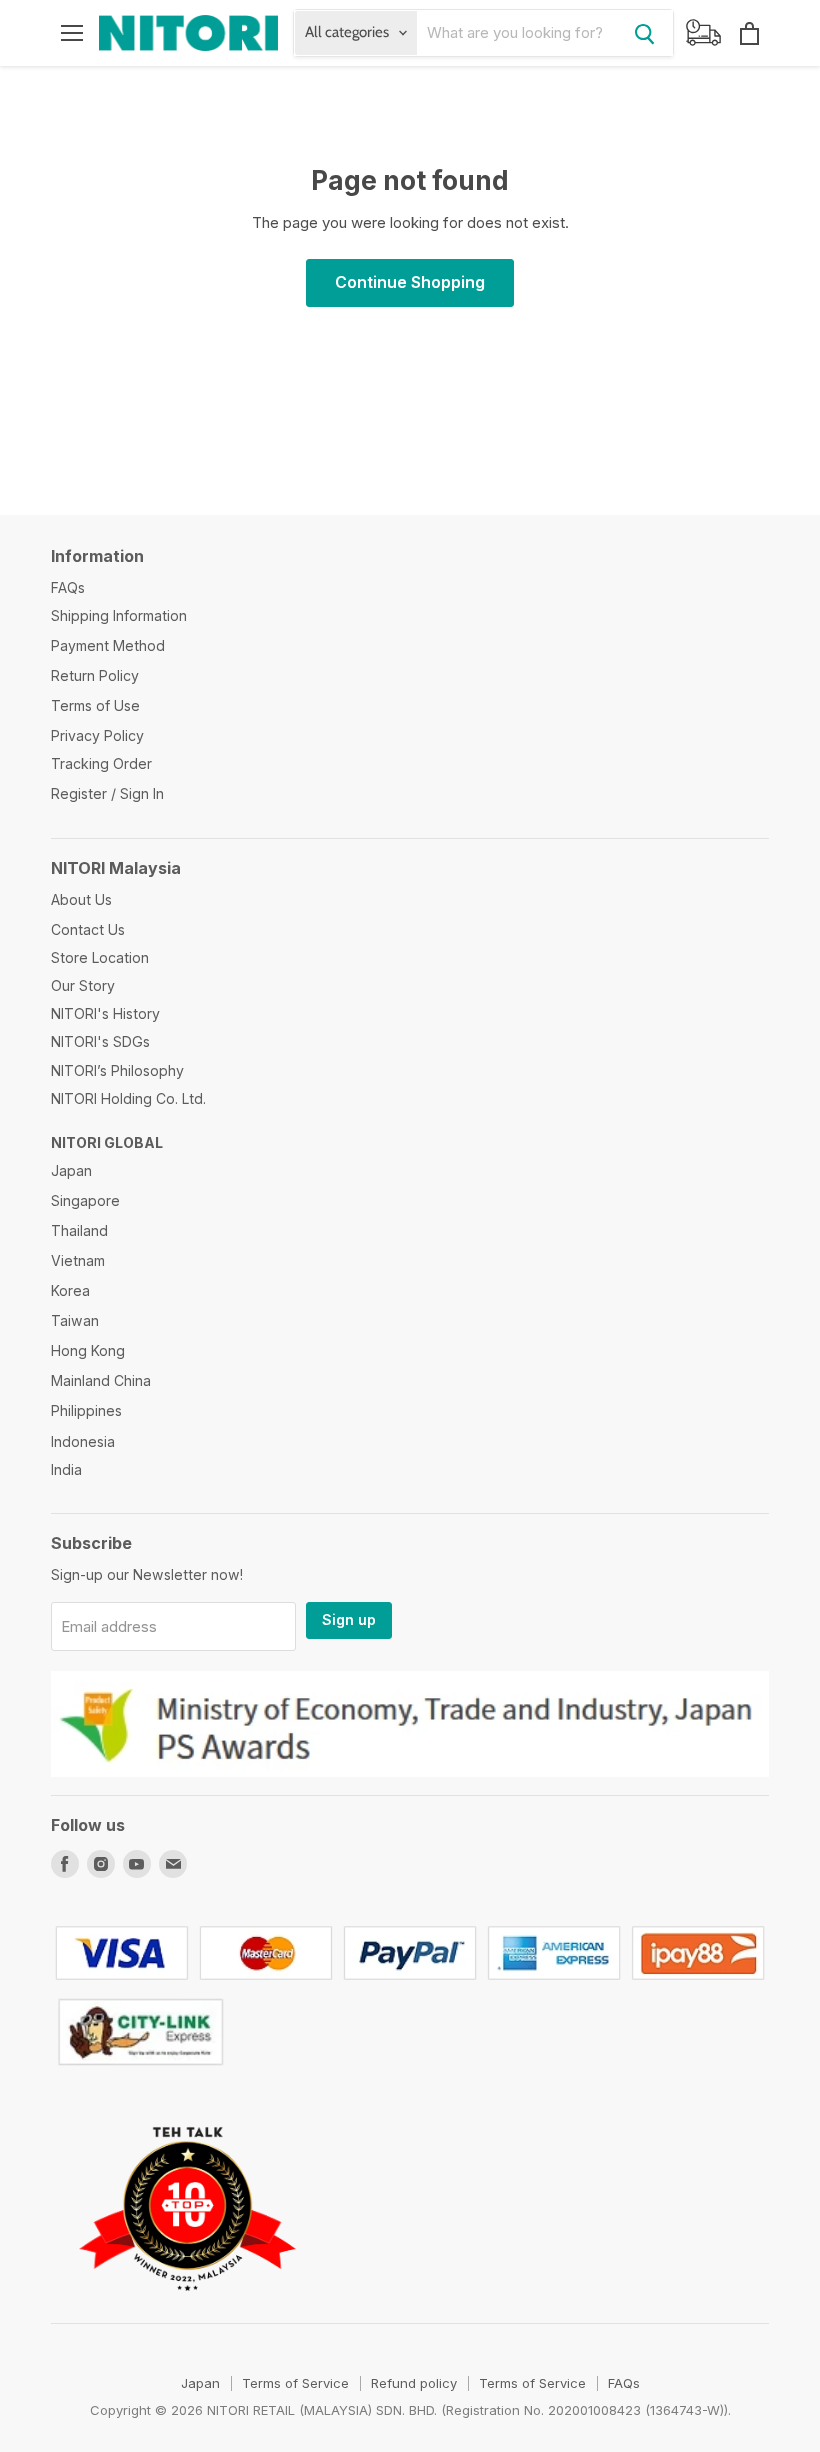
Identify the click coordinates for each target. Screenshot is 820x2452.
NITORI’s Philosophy (117, 1070)
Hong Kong (88, 1350)
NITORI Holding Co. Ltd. (128, 1098)
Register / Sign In (107, 793)
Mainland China (101, 1380)
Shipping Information (119, 615)
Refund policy (414, 2383)
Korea (70, 1290)
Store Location (100, 957)
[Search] (645, 33)
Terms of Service (295, 2383)
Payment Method (108, 645)
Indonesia (83, 1441)
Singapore (85, 1200)
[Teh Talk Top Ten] (187, 2314)
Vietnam (78, 1260)
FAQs (68, 587)
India (66, 1469)
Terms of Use (95, 705)
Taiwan (75, 1320)
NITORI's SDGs (100, 1041)
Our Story (83, 985)
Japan (71, 1170)
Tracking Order (101, 763)
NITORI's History (105, 1013)
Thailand (79, 1230)
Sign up (349, 1619)
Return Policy (95, 675)
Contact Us (88, 929)
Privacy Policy (97, 735)
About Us (81, 899)
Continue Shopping (410, 282)
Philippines (86, 1410)
